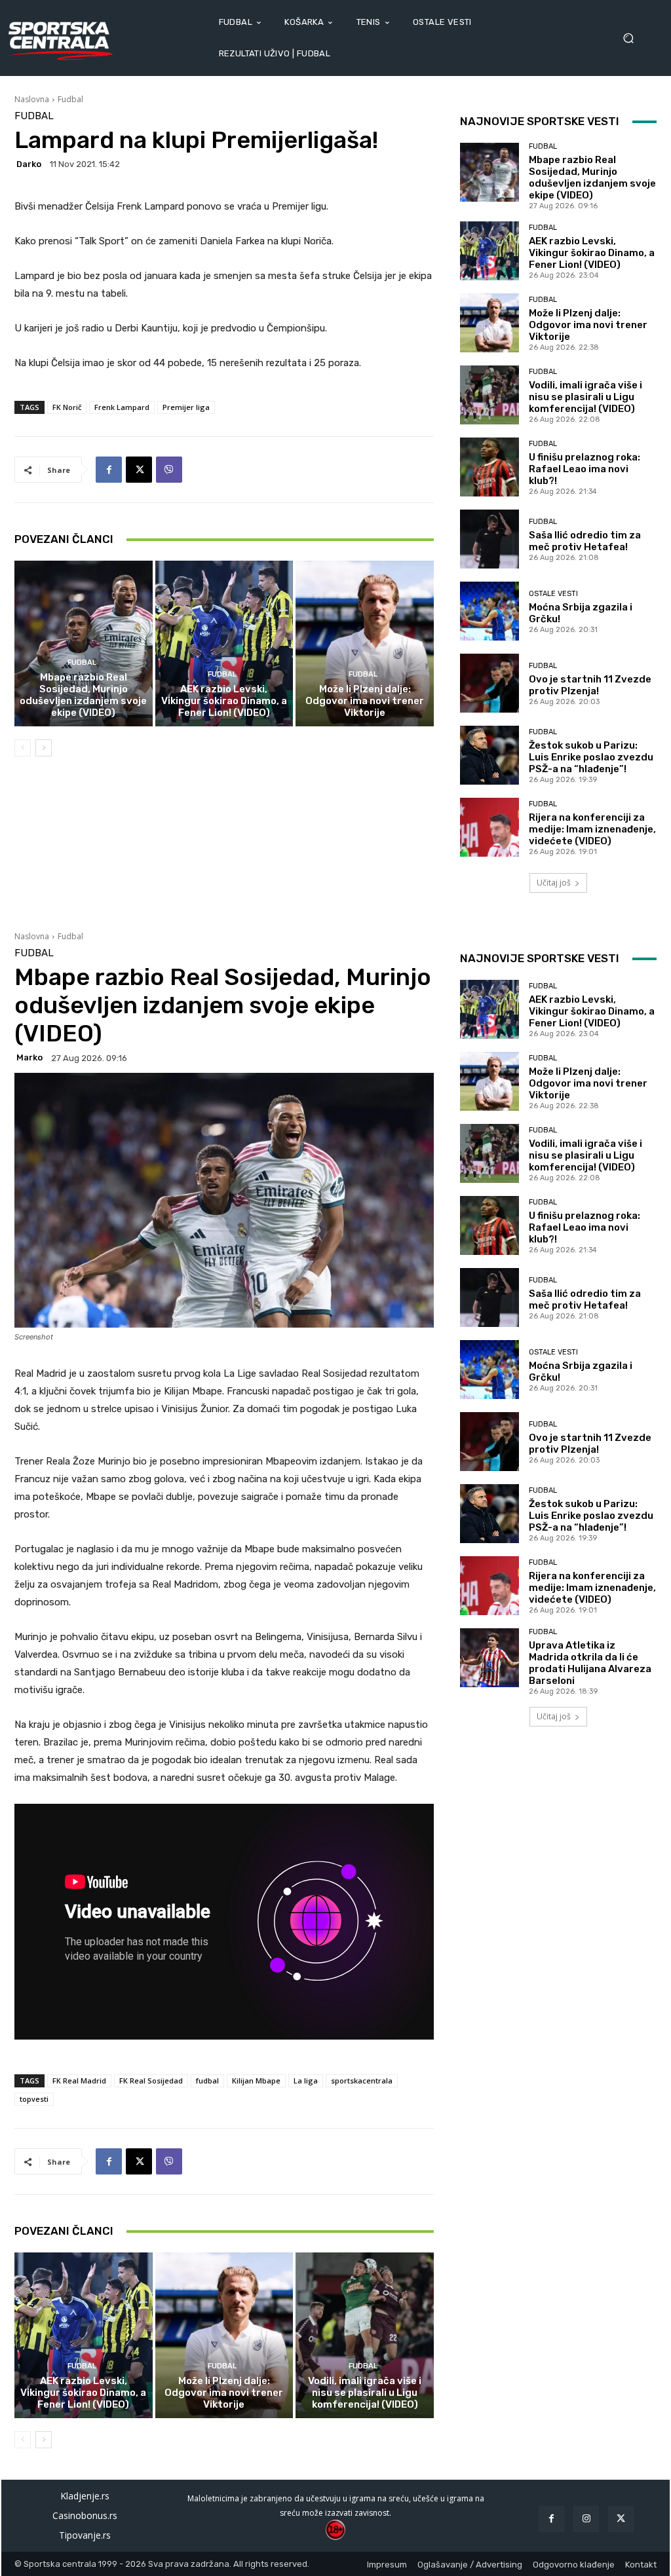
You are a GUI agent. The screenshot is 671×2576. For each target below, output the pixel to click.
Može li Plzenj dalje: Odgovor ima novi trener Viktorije (365, 701)
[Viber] (169, 470)
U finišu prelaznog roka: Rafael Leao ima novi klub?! (585, 469)
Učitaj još (554, 883)
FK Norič (67, 407)
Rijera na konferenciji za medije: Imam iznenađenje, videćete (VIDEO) (592, 829)
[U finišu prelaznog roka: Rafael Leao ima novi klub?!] (489, 467)
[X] (139, 470)
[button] (633, 38)
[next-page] (44, 748)
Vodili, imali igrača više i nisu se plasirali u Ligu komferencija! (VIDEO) (585, 397)
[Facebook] (109, 470)
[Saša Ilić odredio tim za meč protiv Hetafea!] (489, 539)
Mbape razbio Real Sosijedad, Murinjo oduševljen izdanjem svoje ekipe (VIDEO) (83, 695)
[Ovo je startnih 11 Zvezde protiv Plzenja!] (489, 683)
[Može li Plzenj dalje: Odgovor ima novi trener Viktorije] (365, 644)
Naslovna (32, 99)
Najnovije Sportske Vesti (540, 121)
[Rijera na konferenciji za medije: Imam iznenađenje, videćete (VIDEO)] (489, 827)
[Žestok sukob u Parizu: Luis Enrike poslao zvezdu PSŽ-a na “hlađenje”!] (489, 755)
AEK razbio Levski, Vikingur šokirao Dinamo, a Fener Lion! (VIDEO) (224, 701)
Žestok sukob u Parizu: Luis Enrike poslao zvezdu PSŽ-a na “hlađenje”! (591, 757)
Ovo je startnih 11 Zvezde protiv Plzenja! (590, 685)
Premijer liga (186, 407)
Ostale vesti (553, 594)
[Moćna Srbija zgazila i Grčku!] (489, 611)
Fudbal (70, 99)
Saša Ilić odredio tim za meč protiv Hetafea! (585, 541)
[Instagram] (586, 2519)
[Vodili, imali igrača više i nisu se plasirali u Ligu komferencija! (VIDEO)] (489, 395)
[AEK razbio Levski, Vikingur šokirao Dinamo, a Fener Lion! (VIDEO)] (224, 644)
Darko (29, 164)
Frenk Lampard (122, 407)
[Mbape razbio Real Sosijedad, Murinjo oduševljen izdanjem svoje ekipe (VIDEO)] (84, 644)
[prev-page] (23, 748)
